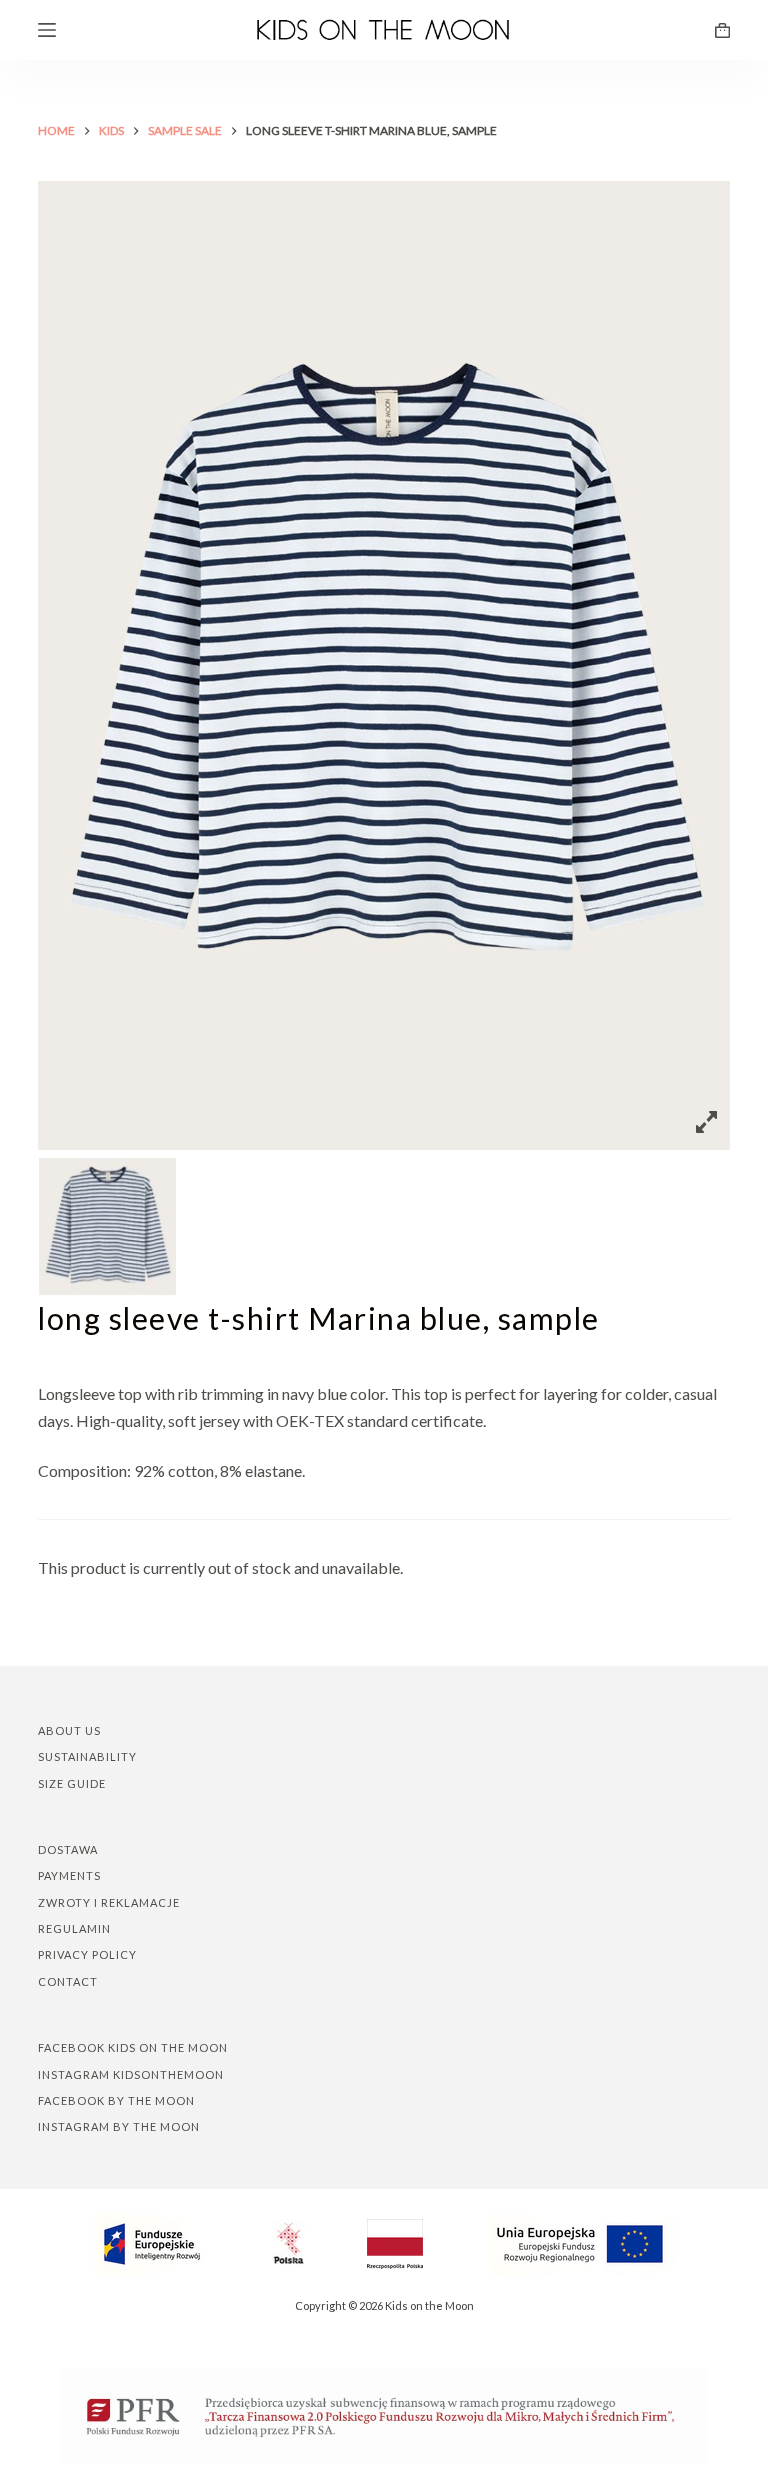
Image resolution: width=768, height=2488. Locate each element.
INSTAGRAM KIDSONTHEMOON (131, 2074)
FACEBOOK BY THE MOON (116, 2100)
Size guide (72, 1783)
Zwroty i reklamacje (109, 1902)
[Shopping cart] (722, 30)
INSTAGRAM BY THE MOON (119, 2126)
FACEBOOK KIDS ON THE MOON (133, 2047)
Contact (68, 1981)
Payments (69, 1875)
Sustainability (87, 1756)
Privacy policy (87, 1954)
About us (69, 1730)
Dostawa (68, 1849)
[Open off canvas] (47, 30)
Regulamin (74, 1928)
